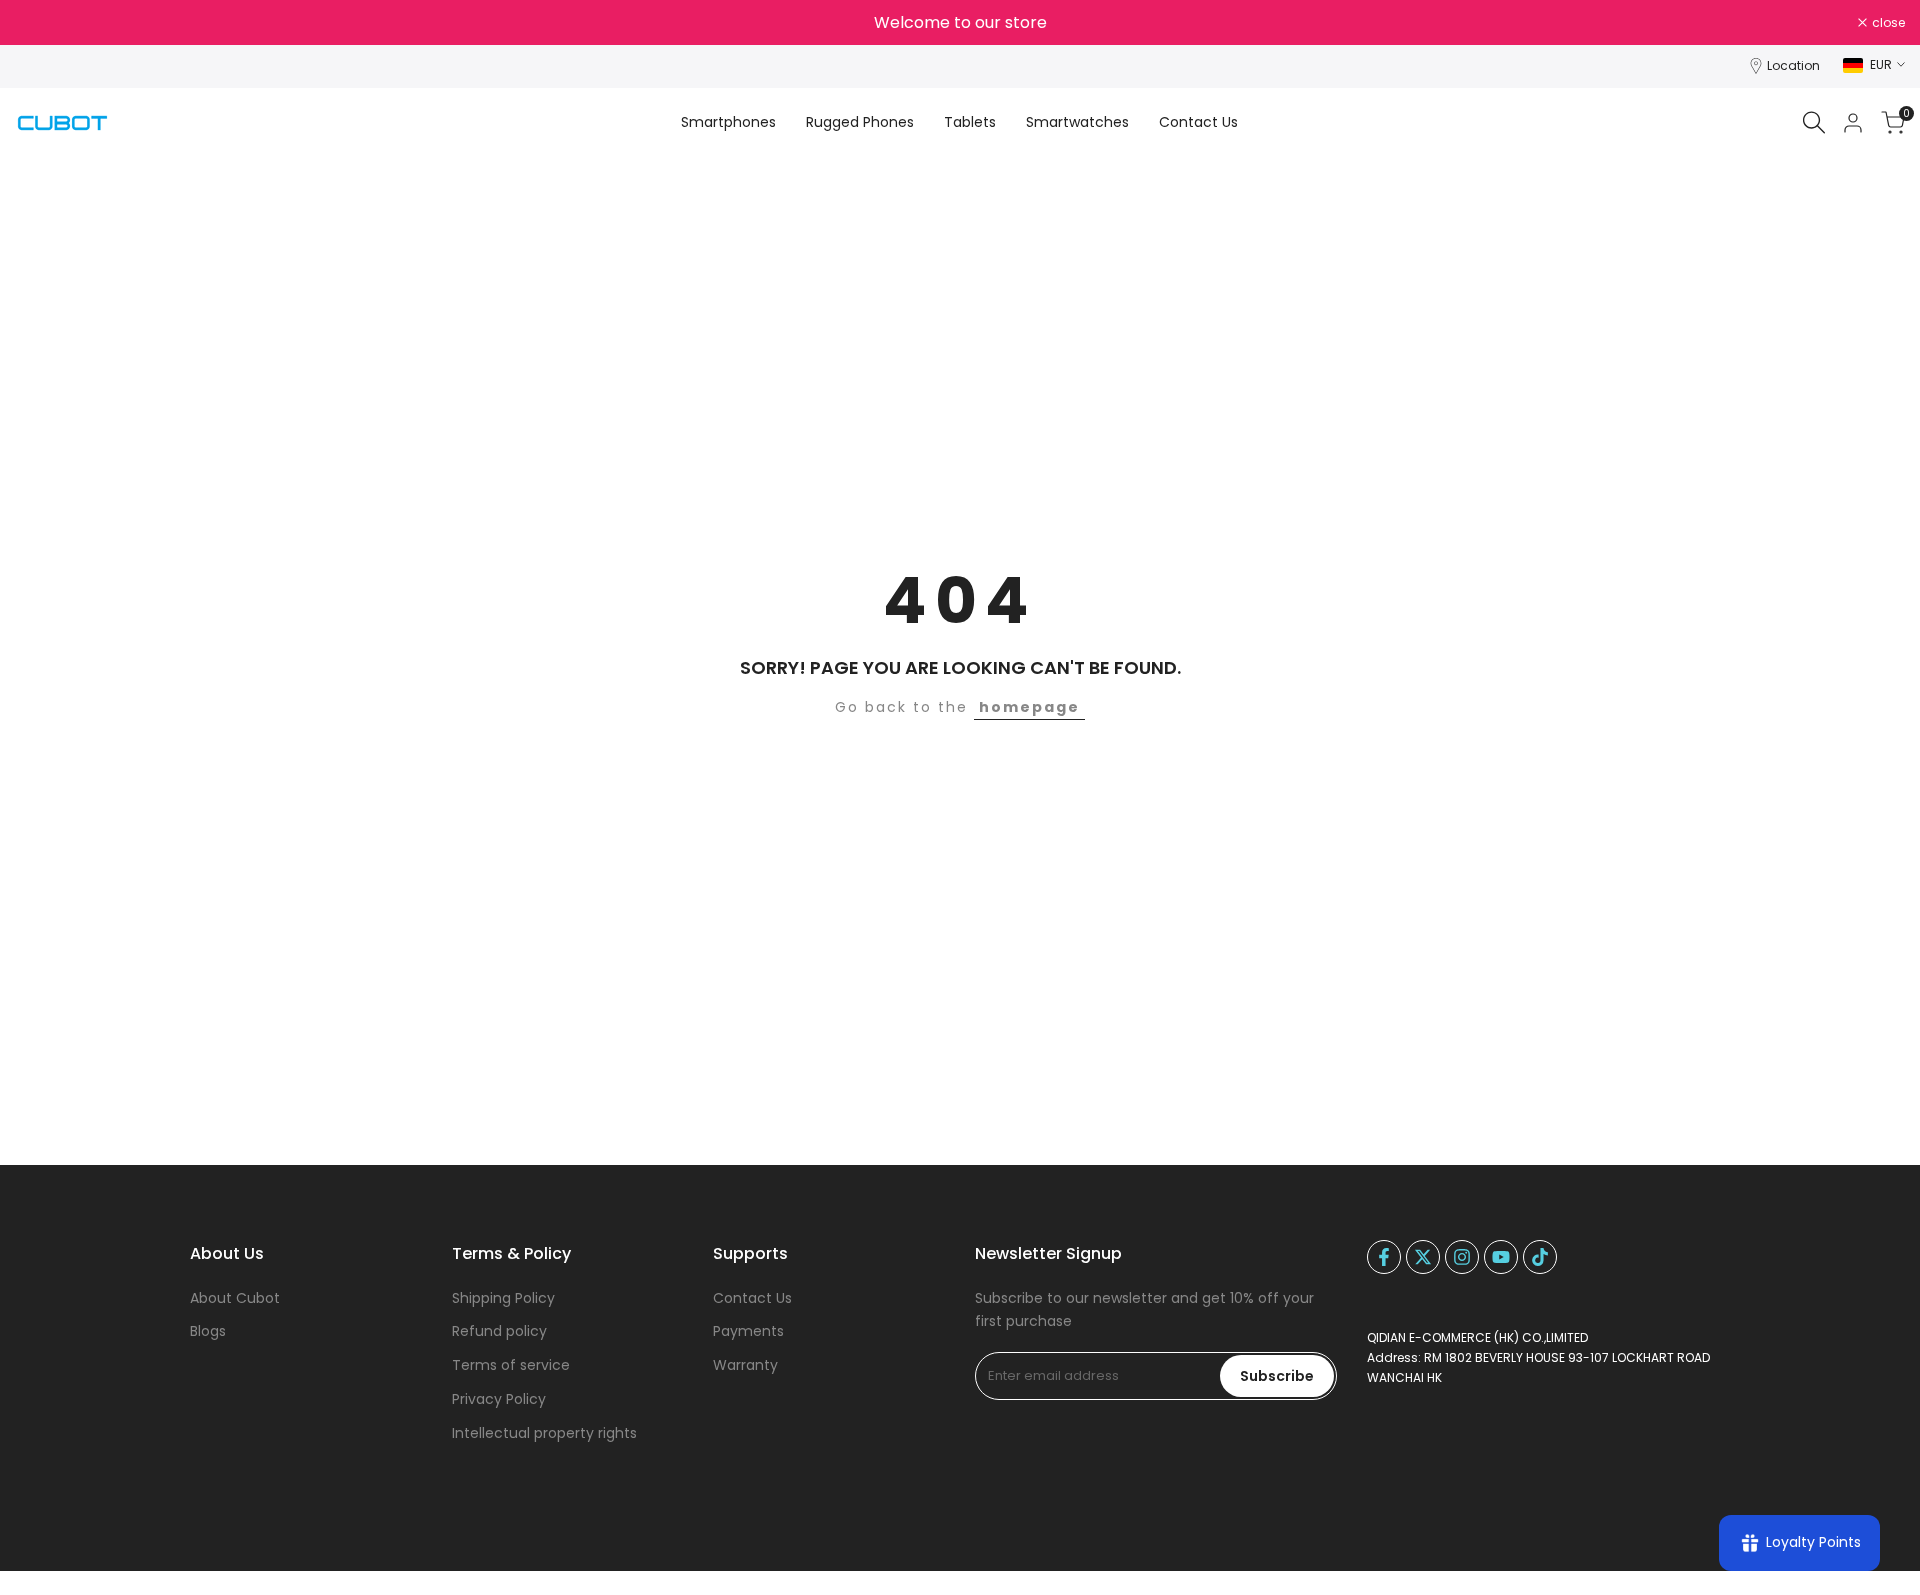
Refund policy (499, 1331)
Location (1793, 65)
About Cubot (235, 1298)
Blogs (208, 1331)
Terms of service (511, 1365)
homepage (1029, 707)
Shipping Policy (503, 1298)
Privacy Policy (499, 1399)
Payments (748, 1331)
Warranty (745, 1365)
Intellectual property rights (544, 1433)
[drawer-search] (1814, 122)
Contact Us (752, 1298)
